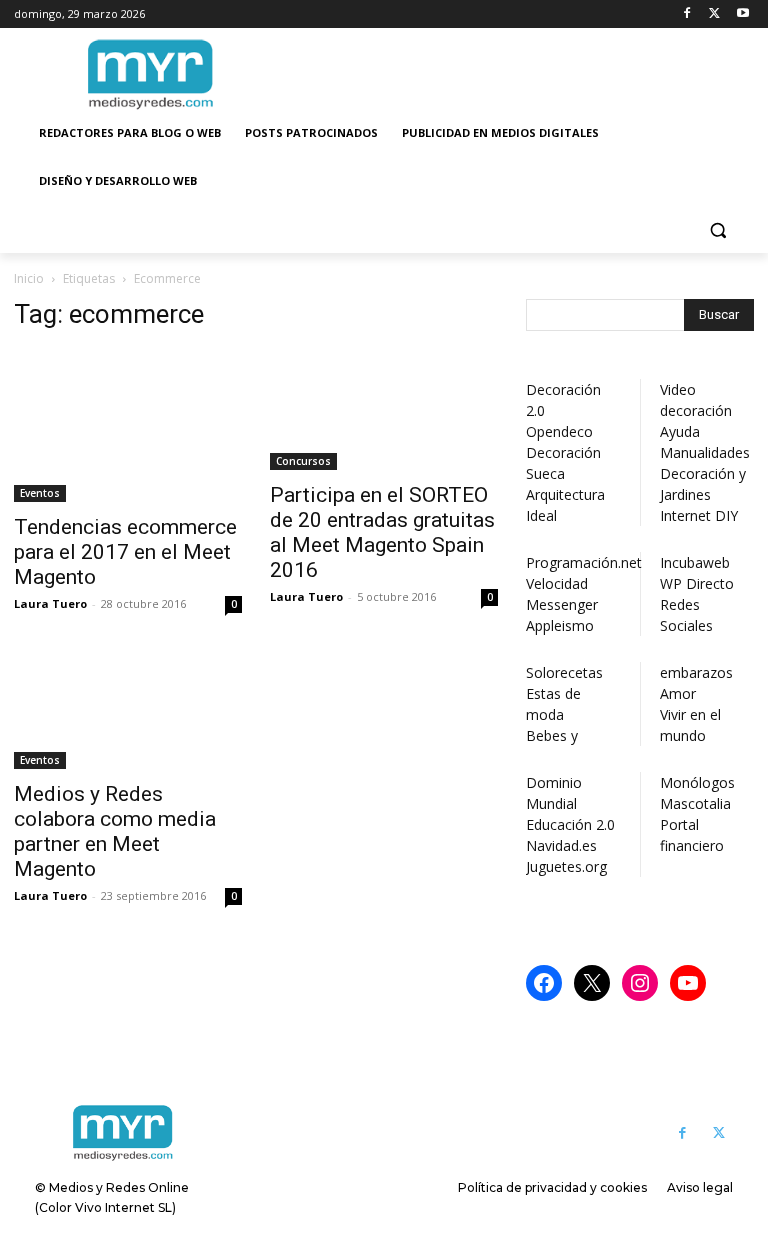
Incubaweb (695, 562)
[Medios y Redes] (122, 1133)
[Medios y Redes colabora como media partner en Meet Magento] (128, 712)
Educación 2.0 (570, 824)
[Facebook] (687, 14)
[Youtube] (742, 14)
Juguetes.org (566, 866)
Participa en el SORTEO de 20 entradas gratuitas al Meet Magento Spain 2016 (382, 532)
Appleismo (560, 625)
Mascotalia (695, 803)
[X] (714, 14)
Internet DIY (699, 515)
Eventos (40, 493)
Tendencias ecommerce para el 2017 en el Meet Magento (125, 552)
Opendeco (559, 431)
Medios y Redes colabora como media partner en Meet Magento (115, 831)
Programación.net (584, 562)
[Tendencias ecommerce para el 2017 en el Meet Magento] (128, 426)
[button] (717, 229)
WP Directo (697, 583)
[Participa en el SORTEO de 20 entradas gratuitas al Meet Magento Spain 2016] (384, 409)
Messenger (562, 604)
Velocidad (557, 583)
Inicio (29, 278)
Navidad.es (561, 845)
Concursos (303, 461)
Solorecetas (564, 672)
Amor (678, 693)
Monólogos (697, 782)
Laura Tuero (50, 603)
